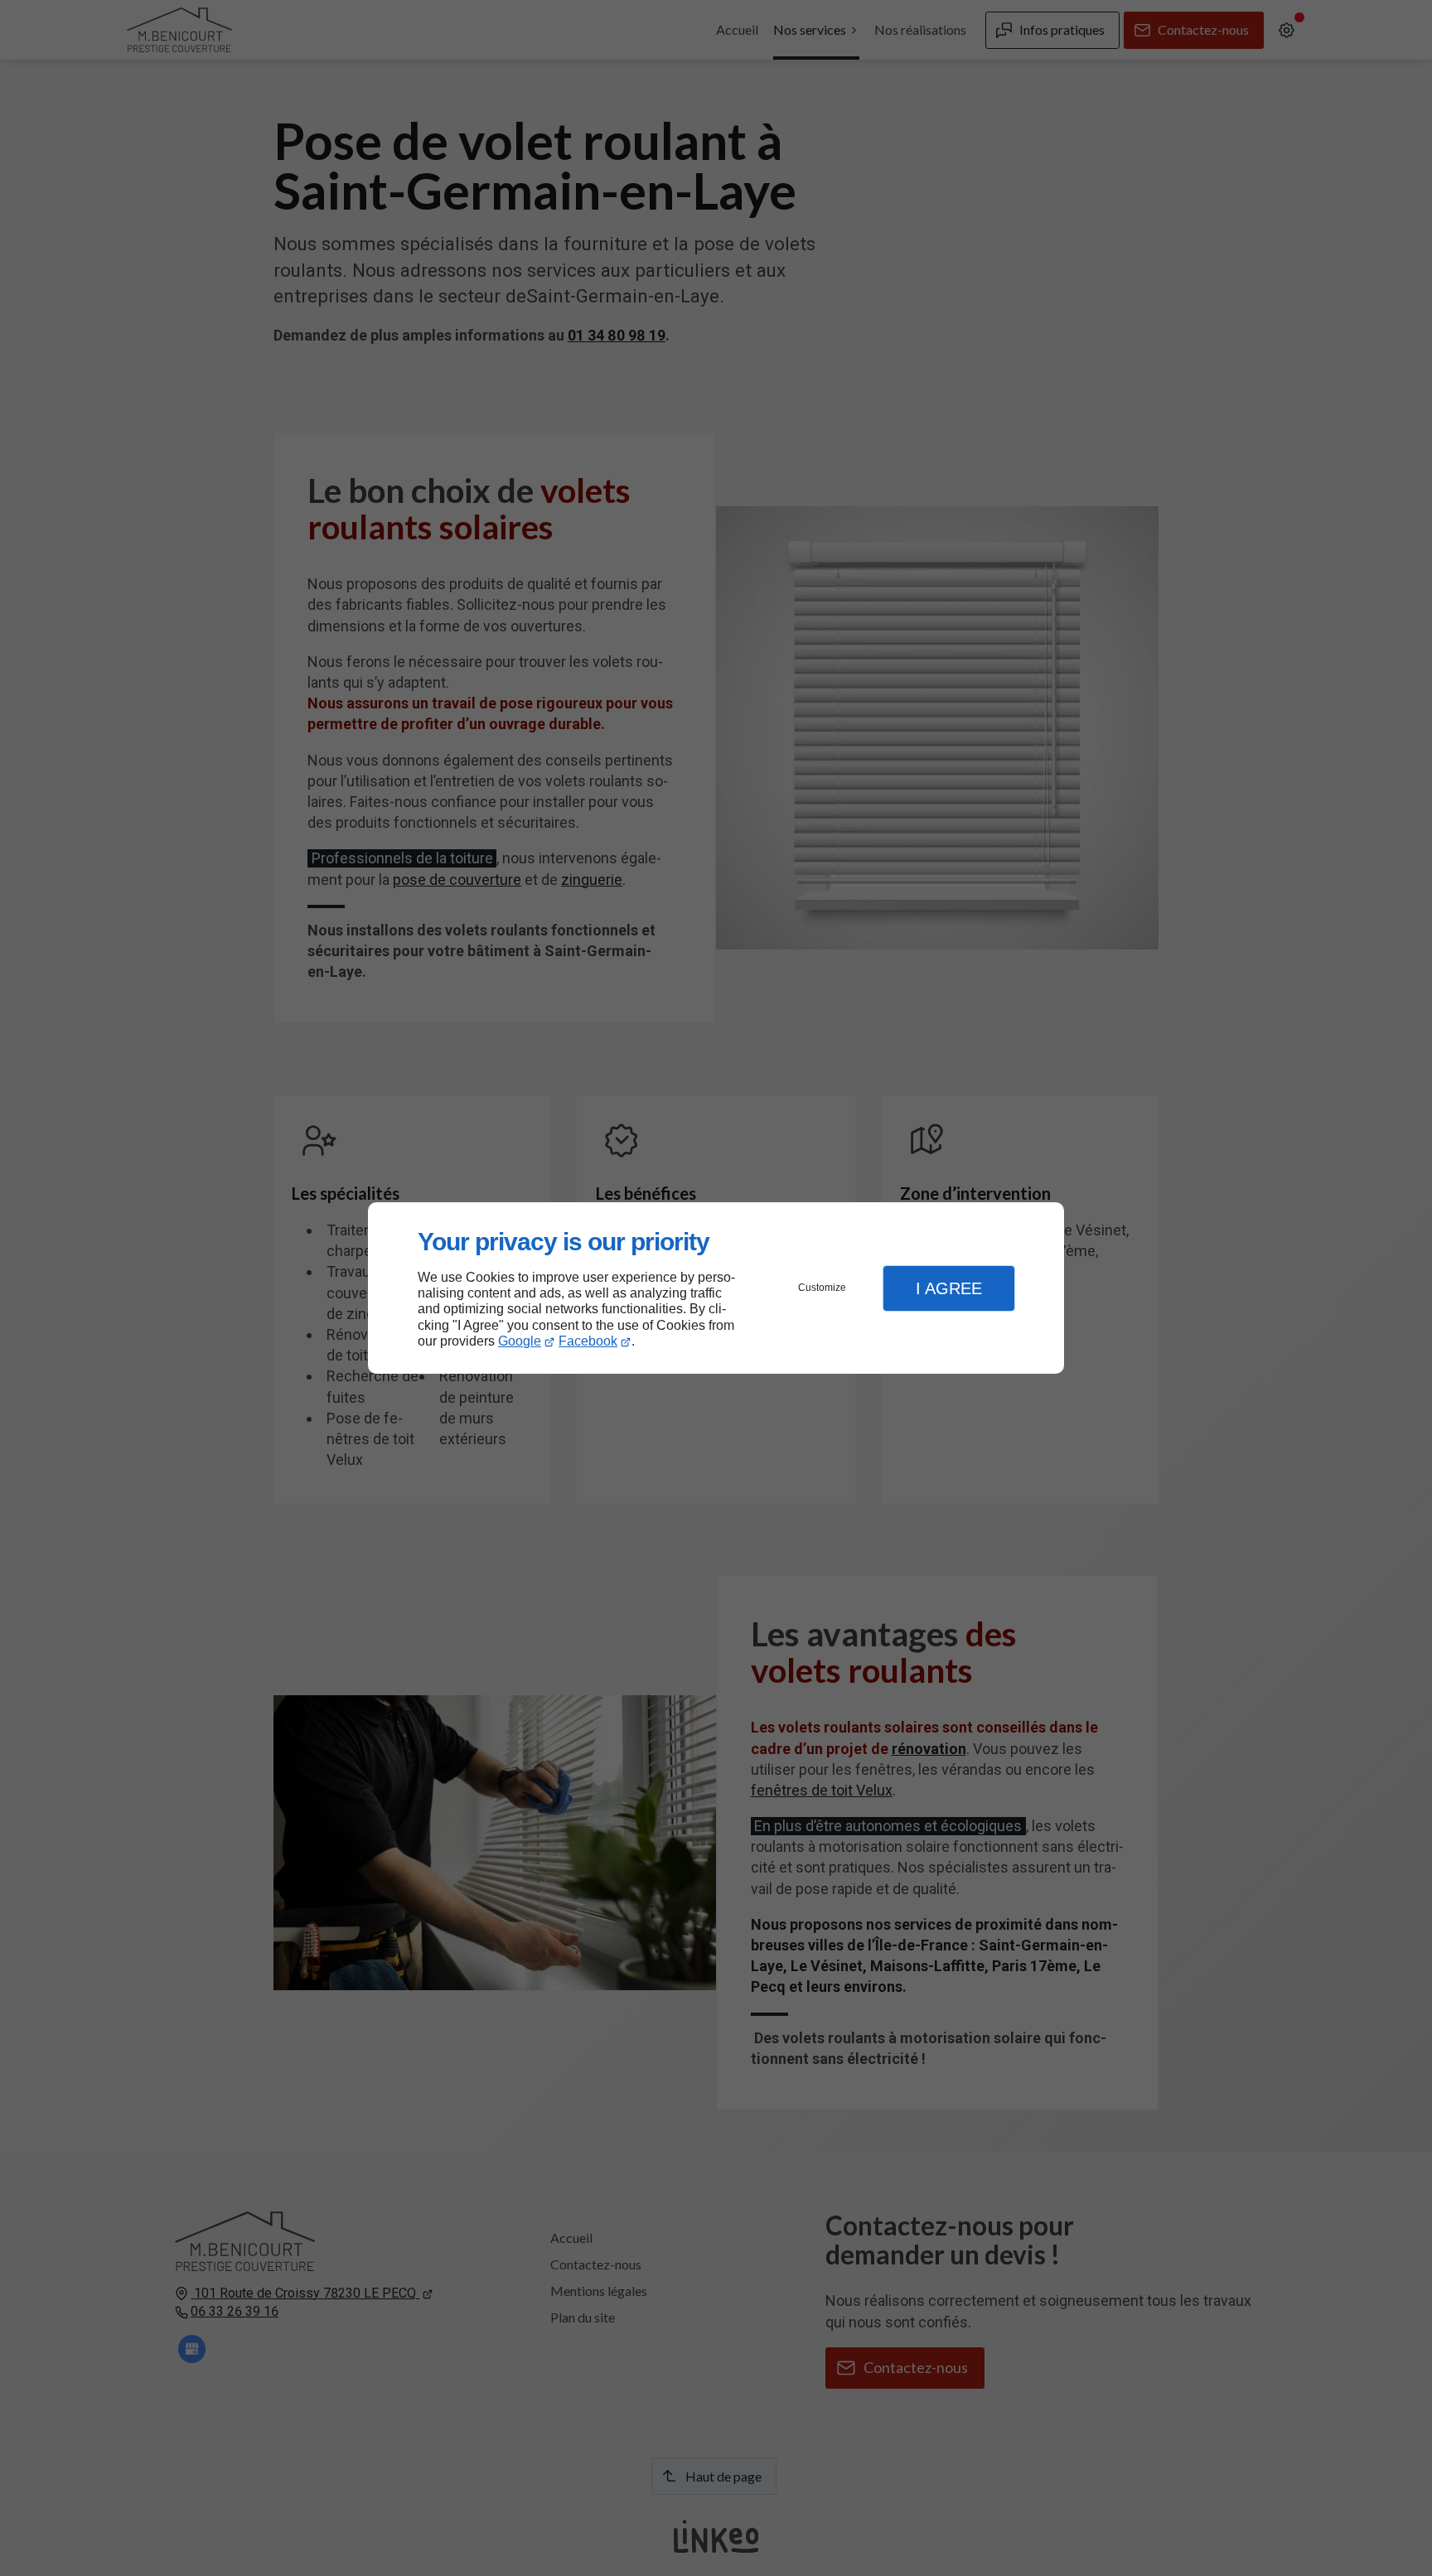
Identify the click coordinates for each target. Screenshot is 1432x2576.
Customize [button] (822, 1288)
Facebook (588, 1341)
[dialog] (716, 1288)
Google (520, 1341)
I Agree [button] (949, 1288)
